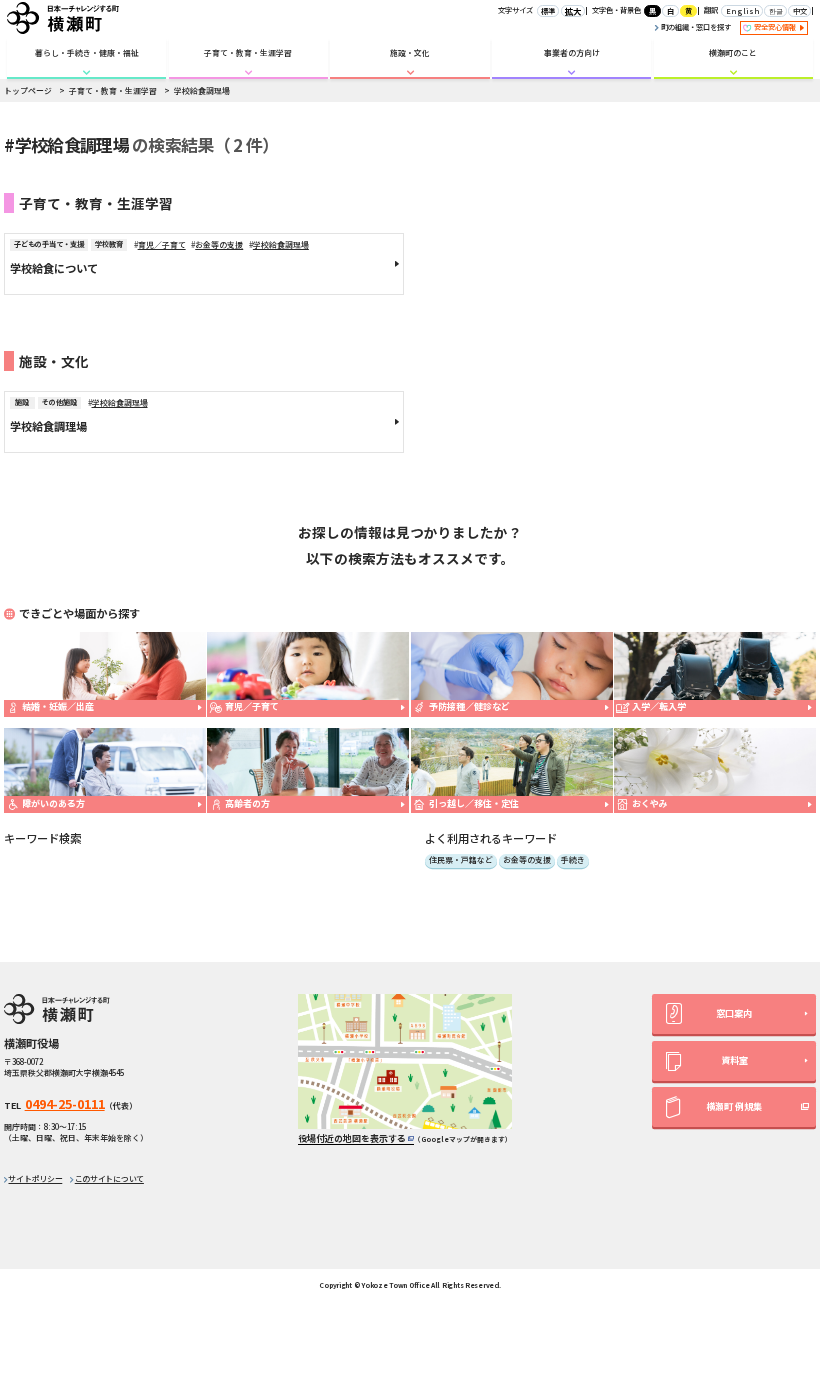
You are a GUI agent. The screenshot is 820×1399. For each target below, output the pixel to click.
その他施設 (59, 402)
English (742, 11)
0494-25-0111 (65, 1104)
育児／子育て (162, 244)
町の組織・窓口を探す (695, 27)
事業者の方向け (572, 52)
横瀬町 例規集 (734, 1106)
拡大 (573, 11)
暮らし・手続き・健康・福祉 (87, 52)
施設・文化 (410, 52)
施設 (22, 402)
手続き (573, 860)
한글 (776, 11)
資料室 (734, 1060)
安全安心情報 (776, 27)
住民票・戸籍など (461, 860)
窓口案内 (734, 1013)
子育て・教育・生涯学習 (248, 52)
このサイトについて (109, 1178)
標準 (548, 11)
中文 (800, 11)
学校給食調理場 (281, 244)
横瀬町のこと (733, 52)
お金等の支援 (219, 244)
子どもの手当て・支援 (49, 244)
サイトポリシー (35, 1178)
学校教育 (109, 244)
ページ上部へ (781, 1247)
